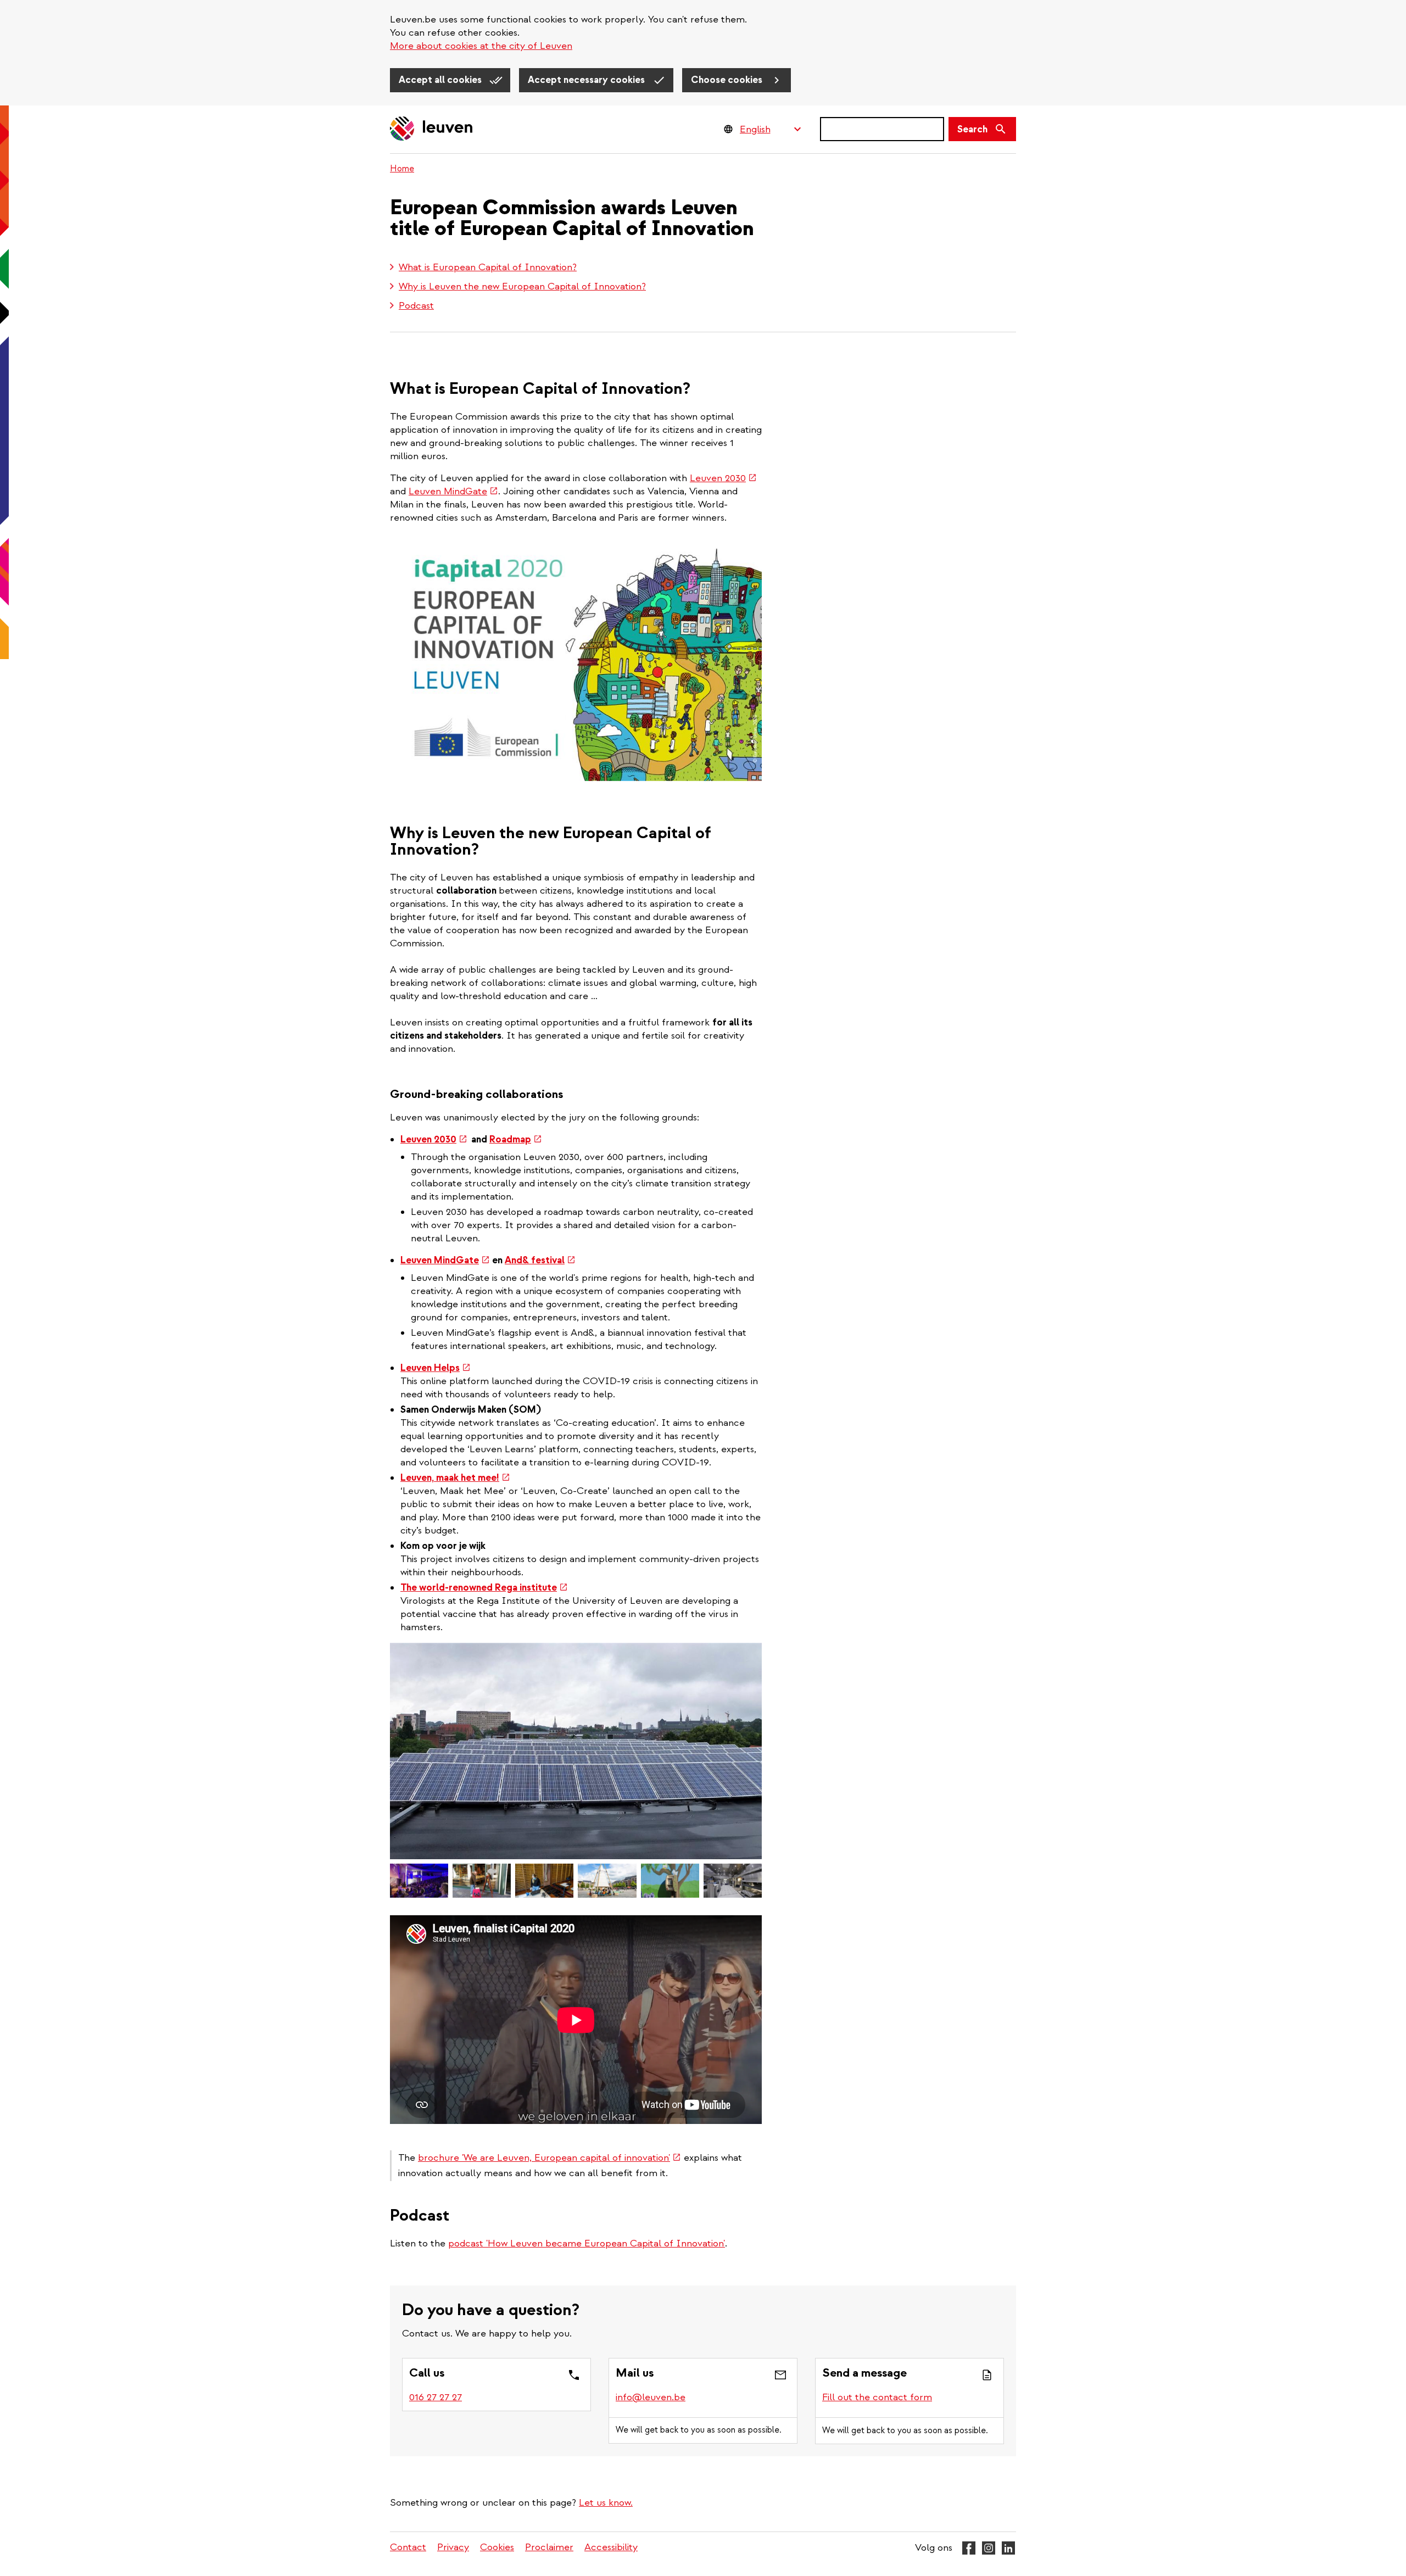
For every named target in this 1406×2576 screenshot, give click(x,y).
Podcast (416, 306)
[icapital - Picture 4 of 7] (544, 1881)
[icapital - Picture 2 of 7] (419, 1881)
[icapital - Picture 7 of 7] (733, 1881)
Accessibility (611, 2547)
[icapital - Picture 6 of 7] (670, 1881)
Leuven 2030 (723, 478)
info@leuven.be (651, 2397)
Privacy (453, 2547)
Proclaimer (549, 2547)
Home (402, 169)
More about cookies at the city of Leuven (481, 46)
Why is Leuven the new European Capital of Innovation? (522, 286)
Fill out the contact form (877, 2397)
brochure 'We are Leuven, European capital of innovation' (549, 2158)
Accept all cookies (441, 80)
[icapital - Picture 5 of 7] (607, 1881)
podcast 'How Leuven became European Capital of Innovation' (587, 2243)
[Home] (432, 129)
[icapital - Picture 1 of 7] (576, 1751)
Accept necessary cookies (587, 80)
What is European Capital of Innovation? (488, 267)
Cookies (497, 2547)
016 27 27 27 (436, 2397)
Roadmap (516, 1139)
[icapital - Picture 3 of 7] (482, 1881)
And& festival (540, 1260)
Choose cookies (728, 80)
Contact (408, 2547)
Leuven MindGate (453, 491)
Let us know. (606, 2503)
